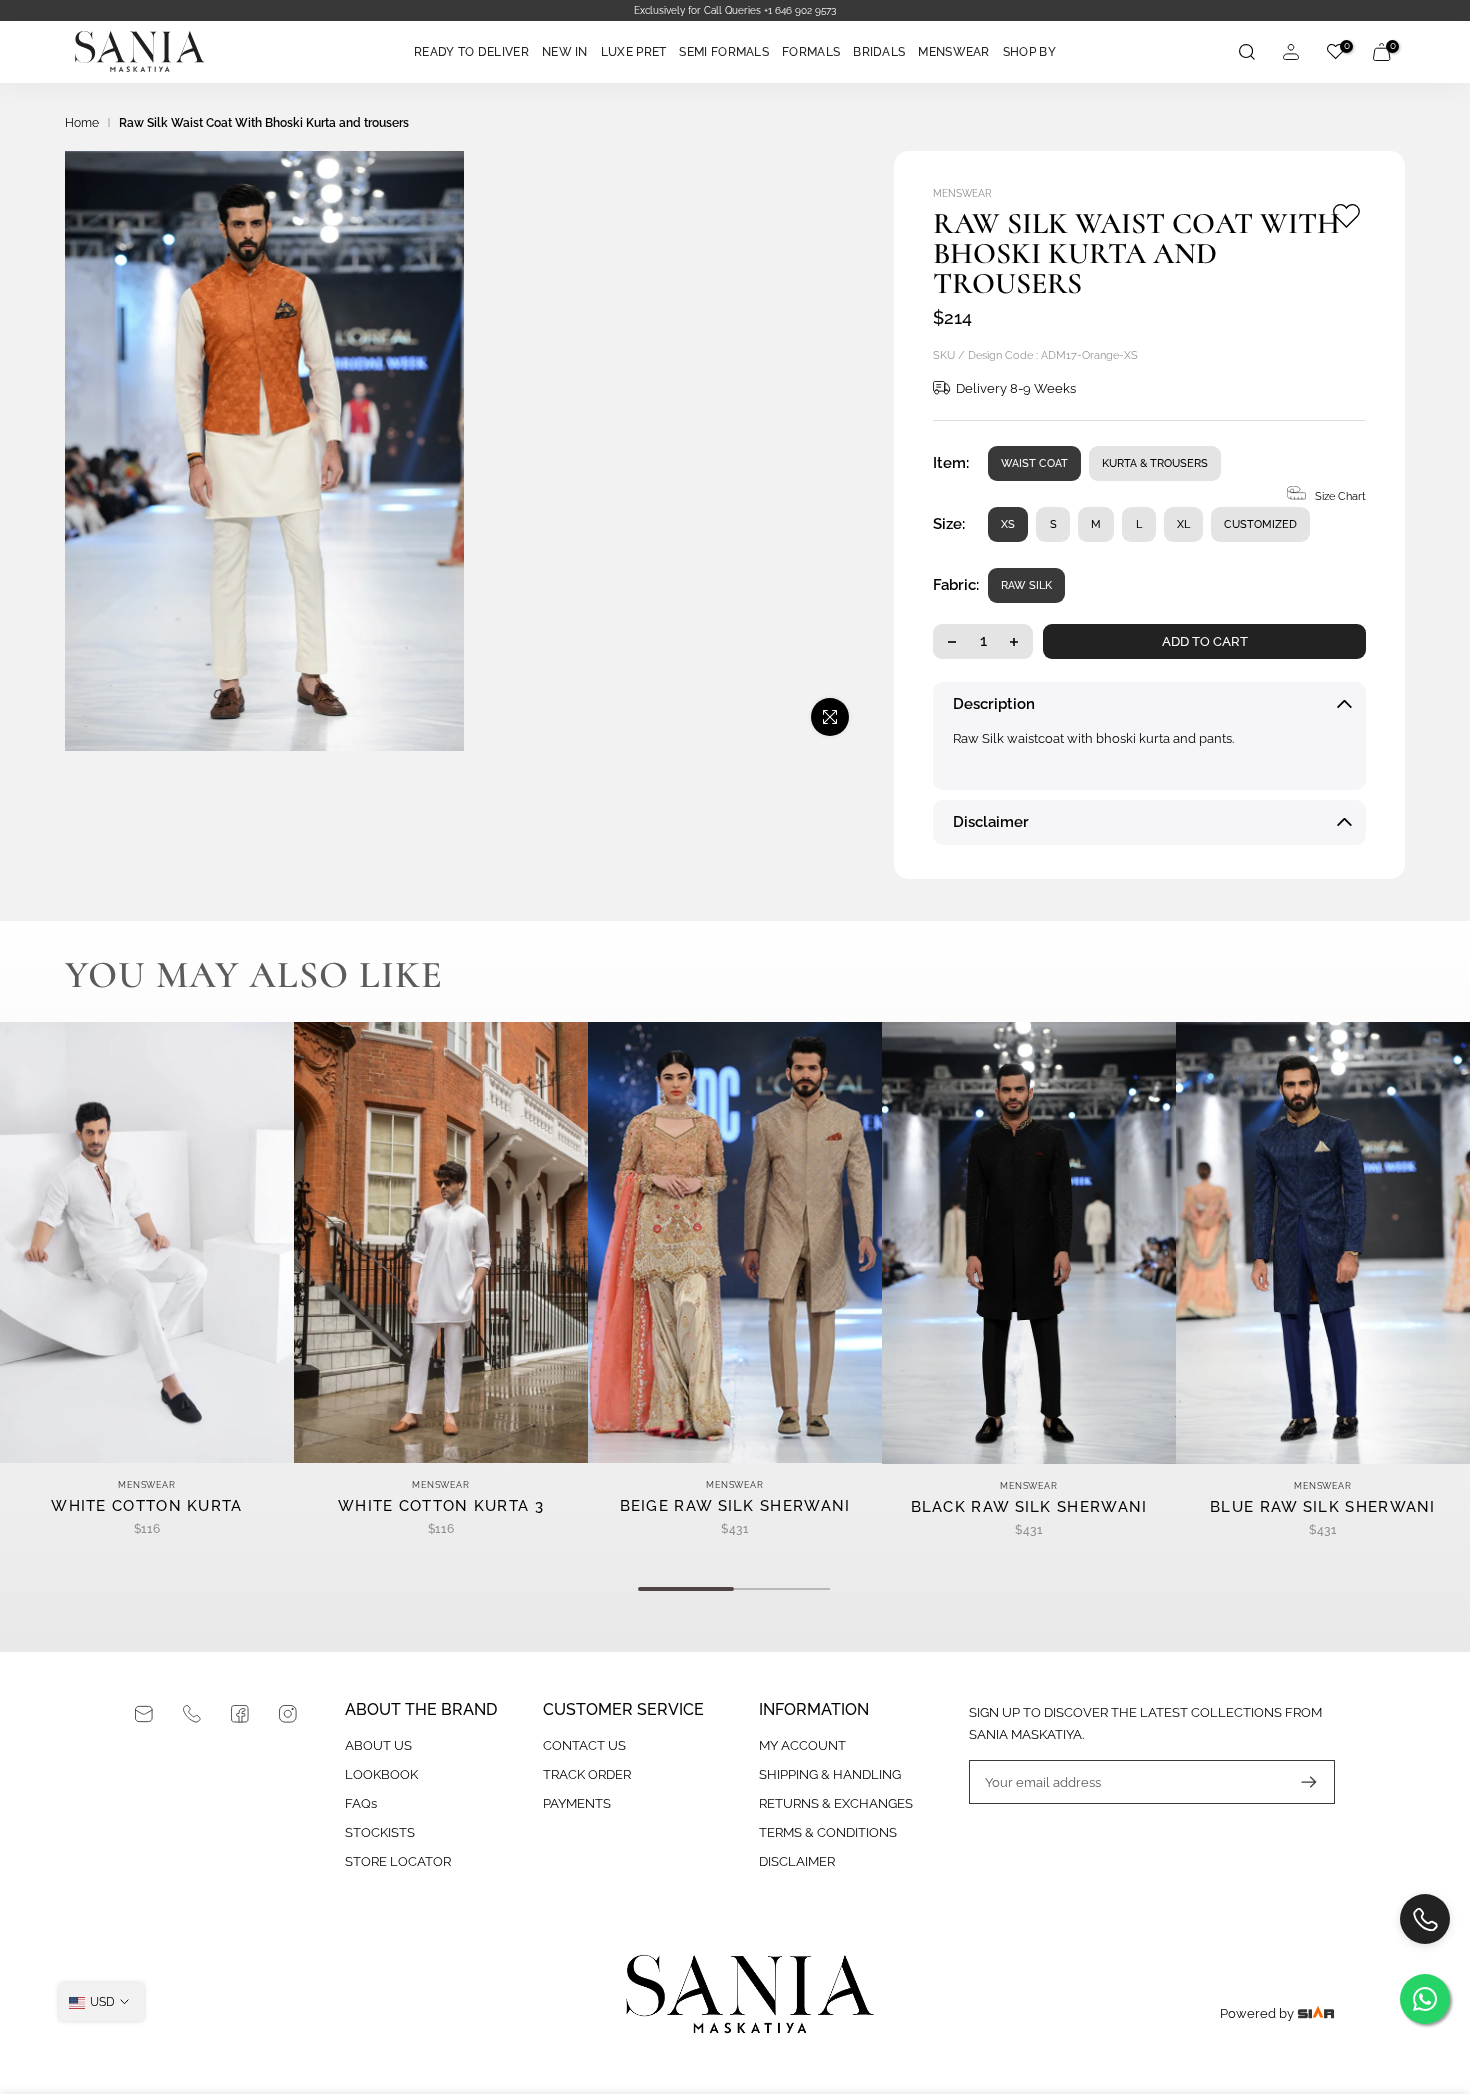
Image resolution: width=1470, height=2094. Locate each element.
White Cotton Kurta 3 (441, 1506)
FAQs (361, 1803)
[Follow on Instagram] (288, 1714)
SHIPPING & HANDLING (830, 1774)
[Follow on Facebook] (240, 1714)
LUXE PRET (634, 52)
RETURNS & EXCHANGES (836, 1803)
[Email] (144, 1714)
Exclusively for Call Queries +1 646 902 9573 (320, 10)
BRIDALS (879, 52)
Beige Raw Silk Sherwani (735, 1506)
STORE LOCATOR (398, 1861)
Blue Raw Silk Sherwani (1323, 1507)
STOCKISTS (380, 1832)
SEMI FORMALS (724, 52)
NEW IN (565, 52)
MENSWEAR (953, 52)
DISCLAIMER (797, 1861)
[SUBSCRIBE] (1299, 1782)
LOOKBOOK (381, 1774)
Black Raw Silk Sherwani (1029, 1507)
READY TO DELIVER (471, 52)
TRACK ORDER (587, 1774)
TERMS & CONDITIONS (828, 1832)
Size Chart (1340, 496)
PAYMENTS (577, 1803)
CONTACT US (584, 1745)
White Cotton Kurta (146, 1506)
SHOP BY (1029, 52)
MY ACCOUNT (802, 1745)
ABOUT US (378, 1745)
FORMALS (811, 52)
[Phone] (192, 1714)
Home (82, 123)
